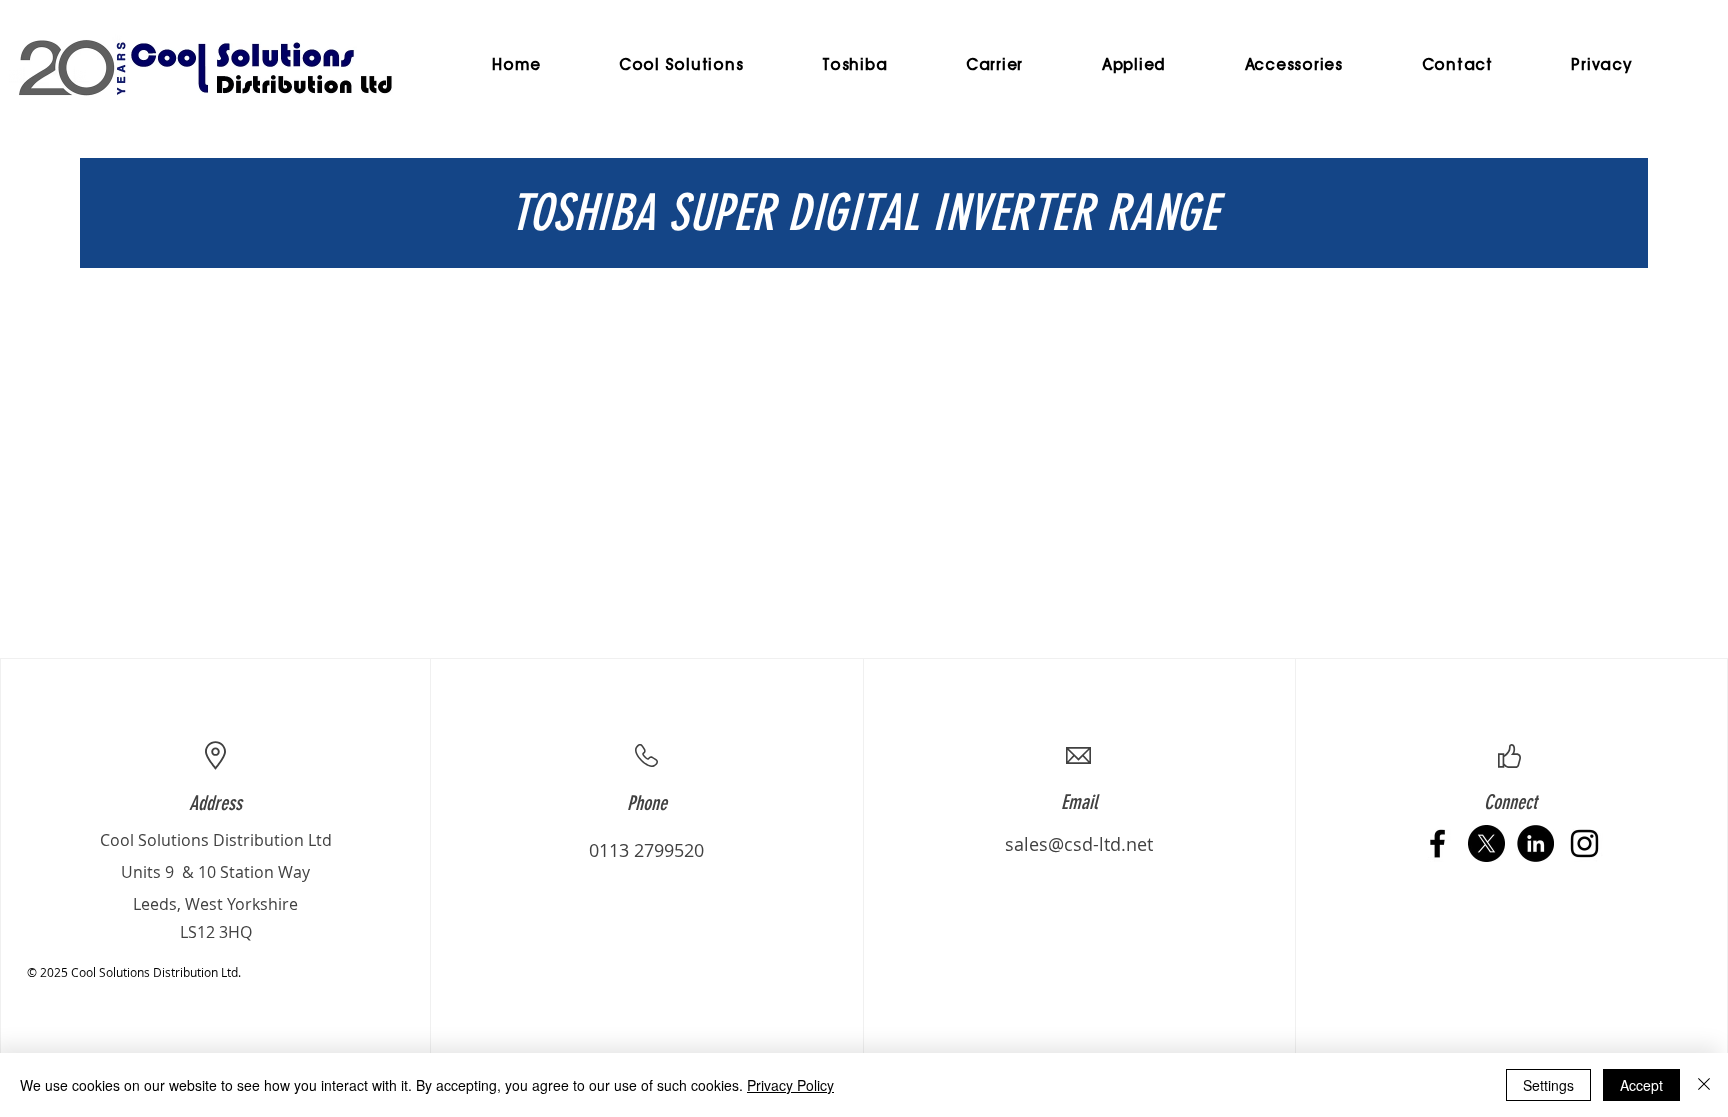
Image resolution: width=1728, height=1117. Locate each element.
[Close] (1704, 1085)
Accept (1641, 1085)
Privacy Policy (790, 1085)
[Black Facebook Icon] (1437, 843)
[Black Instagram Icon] (1584, 843)
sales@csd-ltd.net (1079, 844)
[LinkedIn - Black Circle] (1535, 843)
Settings (1548, 1085)
